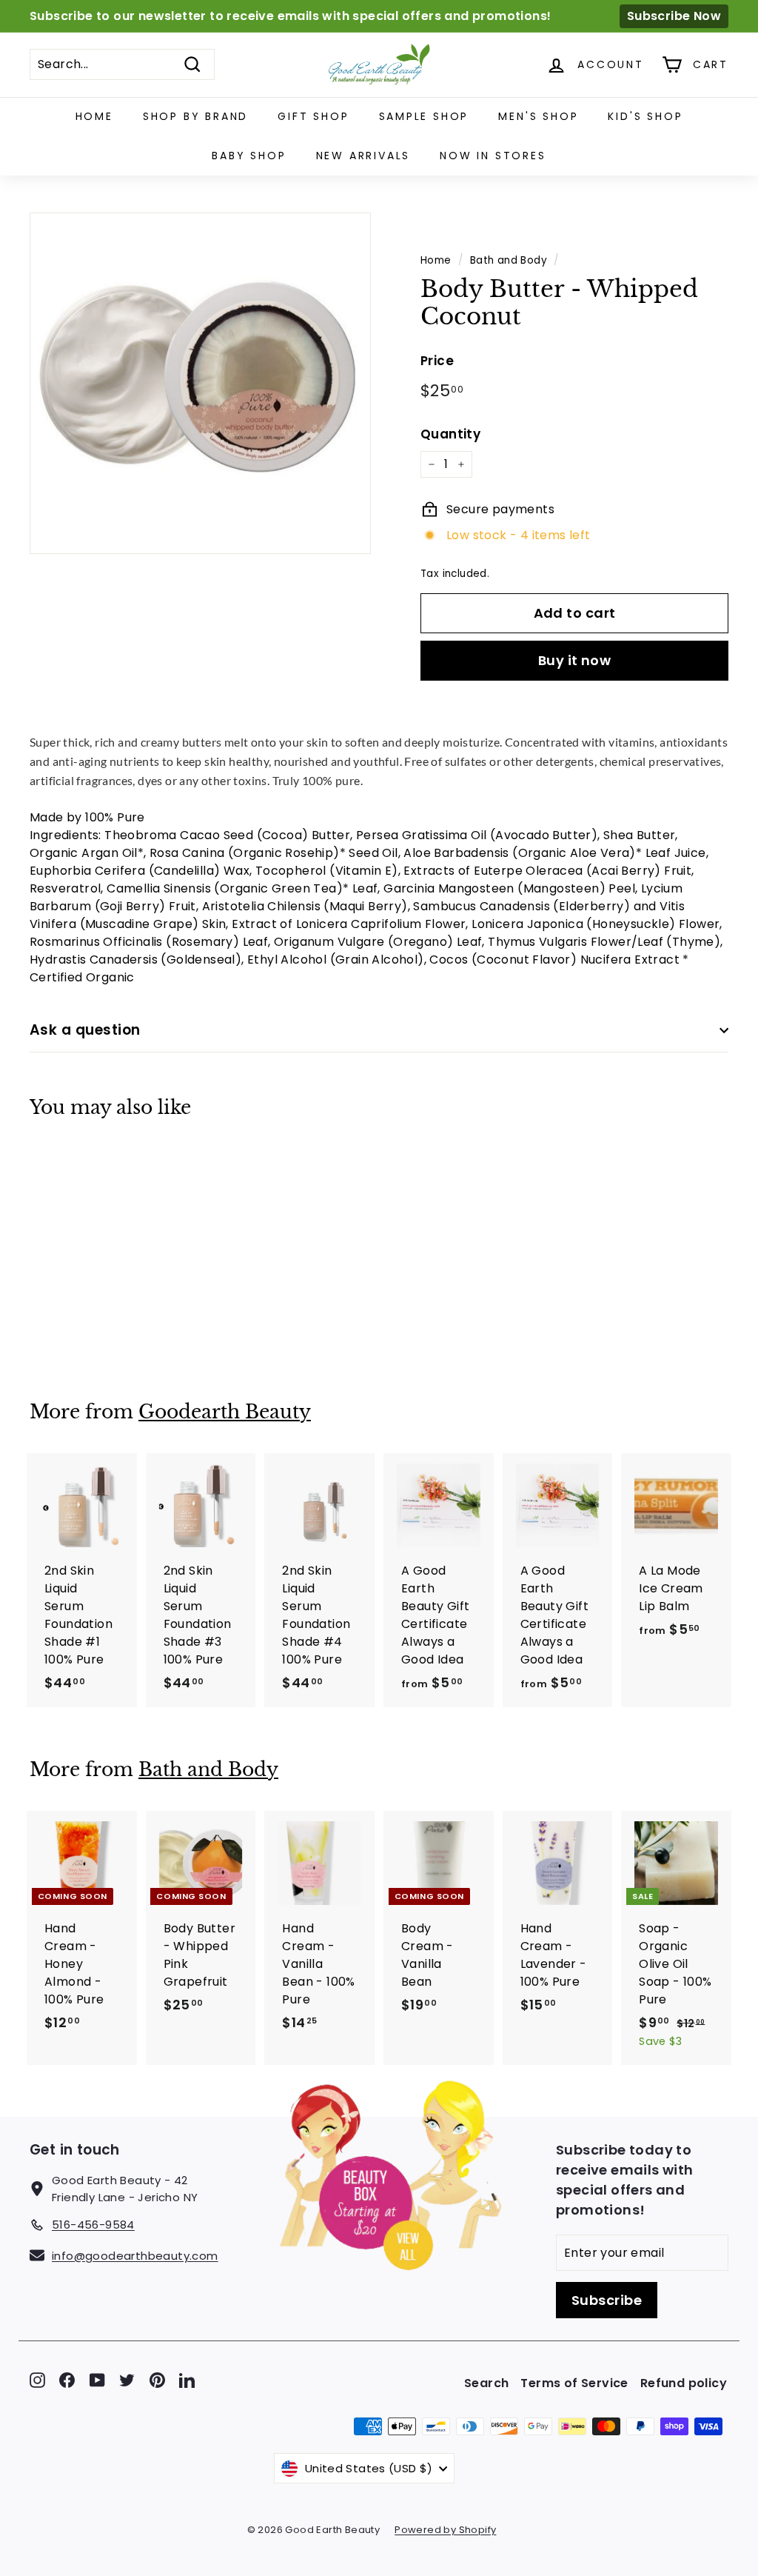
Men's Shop (538, 116)
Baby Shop (249, 156)
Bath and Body (509, 260)
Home (94, 116)
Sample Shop (424, 116)
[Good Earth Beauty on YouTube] (97, 2379)
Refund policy (684, 2383)
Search (486, 2383)
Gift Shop (313, 116)
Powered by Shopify (445, 2530)
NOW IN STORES (493, 156)
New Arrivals (363, 156)
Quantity (450, 434)
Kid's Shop (645, 116)
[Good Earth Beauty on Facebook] (67, 2379)
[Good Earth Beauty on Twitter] (127, 2379)
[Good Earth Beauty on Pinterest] (157, 2379)
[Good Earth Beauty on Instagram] (37, 2379)
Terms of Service (574, 2383)
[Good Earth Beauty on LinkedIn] (187, 2379)
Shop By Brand (195, 116)
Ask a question (85, 1030)
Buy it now (575, 660)
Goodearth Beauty (225, 1412)
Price (437, 361)
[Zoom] (200, 383)
